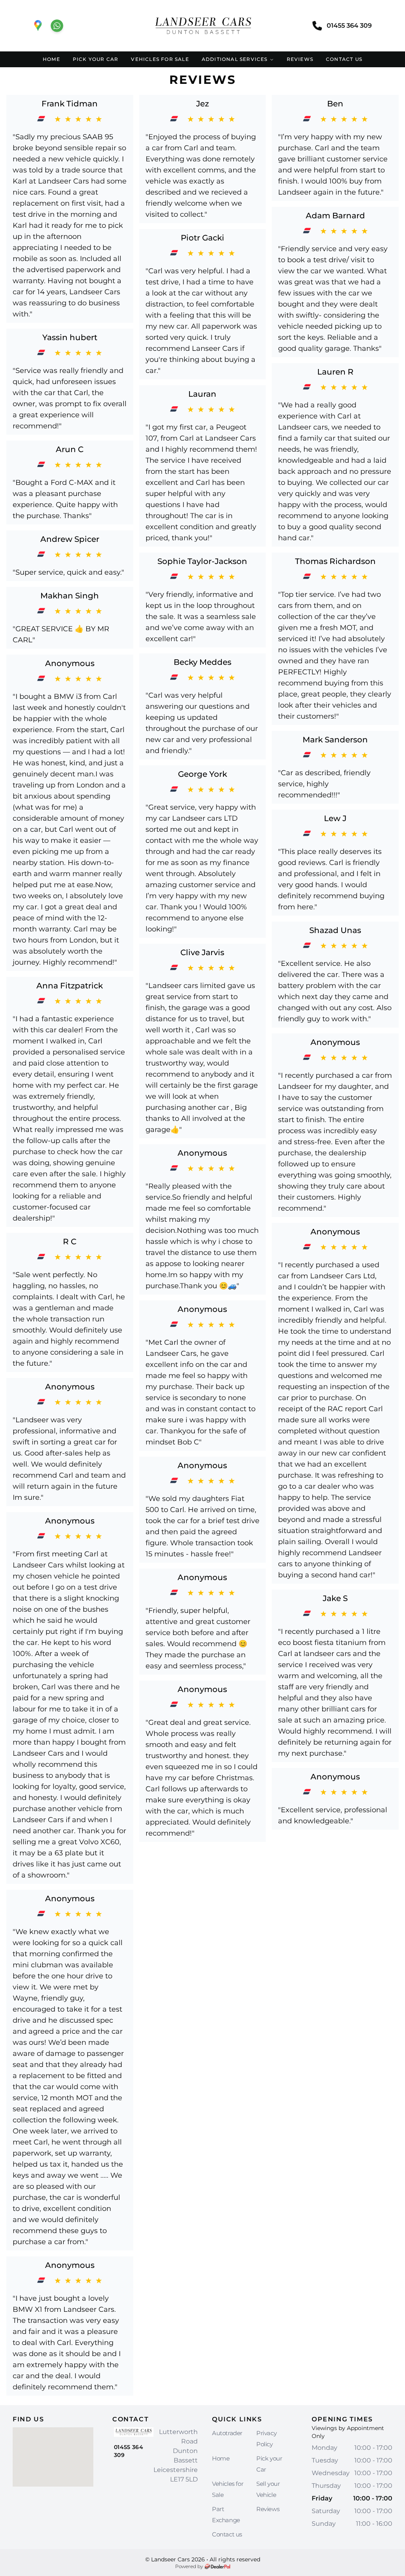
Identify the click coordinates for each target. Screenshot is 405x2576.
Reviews (268, 2509)
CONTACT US (344, 59)
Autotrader (227, 2433)
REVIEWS (300, 59)
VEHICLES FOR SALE (160, 59)
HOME (51, 59)
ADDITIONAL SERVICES (235, 59)
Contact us (227, 2534)
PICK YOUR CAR (96, 59)
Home (221, 2458)
